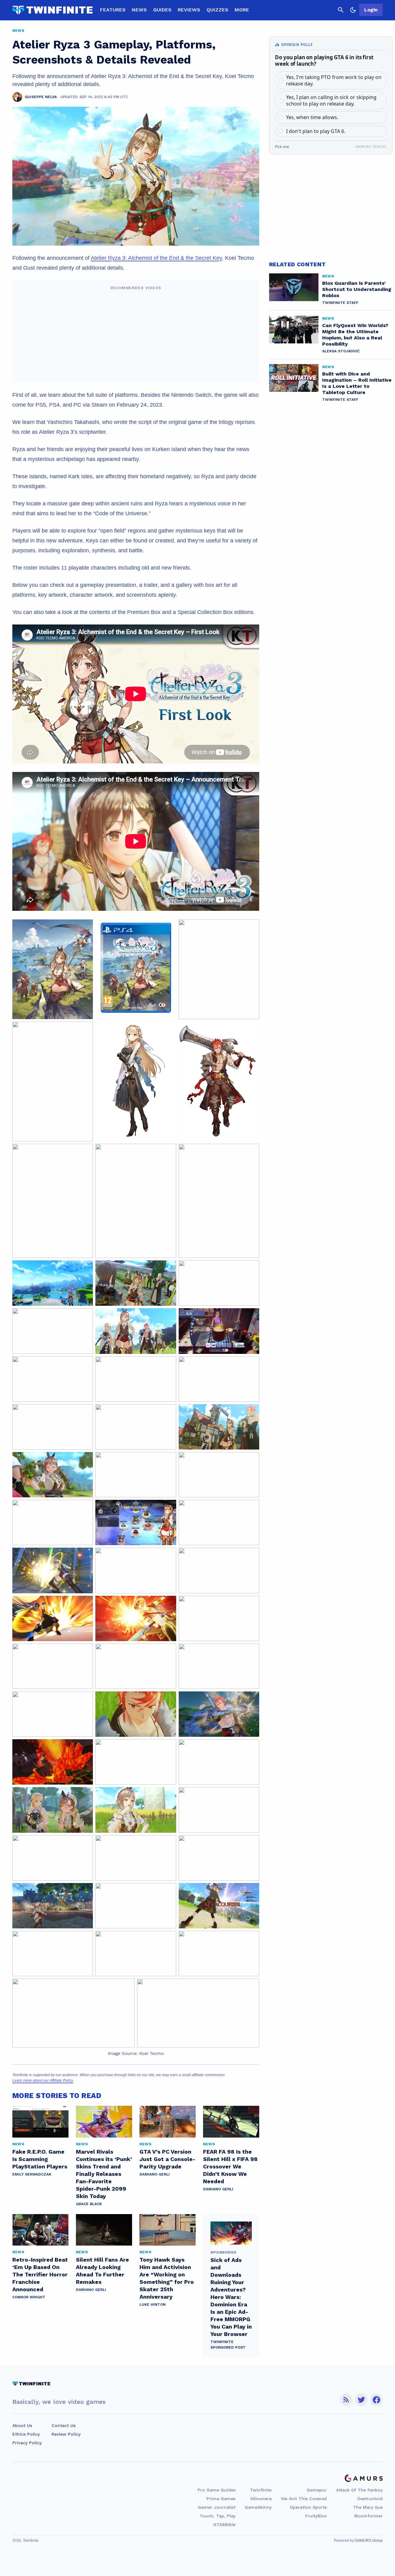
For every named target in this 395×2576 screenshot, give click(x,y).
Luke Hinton (153, 2304)
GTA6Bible (224, 2524)
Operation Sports (308, 2507)
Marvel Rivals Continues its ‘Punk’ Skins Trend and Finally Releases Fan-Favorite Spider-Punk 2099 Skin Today (104, 2174)
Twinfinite (261, 2490)
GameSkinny (258, 2507)
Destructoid (370, 2499)
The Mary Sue (368, 2507)
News (139, 10)
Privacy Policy (27, 2443)
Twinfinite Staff (340, 303)
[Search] (341, 10)
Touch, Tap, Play (218, 2516)
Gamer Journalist (217, 2507)
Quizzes (217, 10)
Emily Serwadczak (32, 2174)
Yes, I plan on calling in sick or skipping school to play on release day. (331, 100)
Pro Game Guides (216, 2490)
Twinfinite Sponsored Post (228, 2345)
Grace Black (89, 2204)
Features (113, 10)
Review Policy (66, 2434)
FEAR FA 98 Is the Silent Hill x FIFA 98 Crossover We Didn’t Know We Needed (230, 2166)
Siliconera (261, 2499)
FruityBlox (316, 2516)
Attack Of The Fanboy (359, 2490)
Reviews (189, 10)
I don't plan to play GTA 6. (316, 131)
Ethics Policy (26, 2434)
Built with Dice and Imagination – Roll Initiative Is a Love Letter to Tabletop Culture (357, 383)
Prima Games (221, 2499)
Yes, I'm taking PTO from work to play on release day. (334, 80)
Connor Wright (29, 2297)
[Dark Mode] (353, 10)
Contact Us (64, 2425)
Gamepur (317, 2490)
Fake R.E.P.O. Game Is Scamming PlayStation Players (40, 2159)
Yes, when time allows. (312, 117)
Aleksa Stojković (341, 351)
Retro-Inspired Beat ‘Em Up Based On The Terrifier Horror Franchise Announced (40, 2274)
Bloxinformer (368, 2516)
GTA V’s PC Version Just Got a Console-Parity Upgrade (167, 2159)
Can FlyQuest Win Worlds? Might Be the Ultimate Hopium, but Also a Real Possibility (355, 335)
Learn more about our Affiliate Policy (43, 2080)
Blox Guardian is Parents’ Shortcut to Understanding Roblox (357, 289)
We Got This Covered (304, 2499)
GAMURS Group (369, 2541)
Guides (162, 10)
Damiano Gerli (155, 2174)
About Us (22, 2425)
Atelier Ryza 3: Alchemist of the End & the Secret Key (156, 258)
